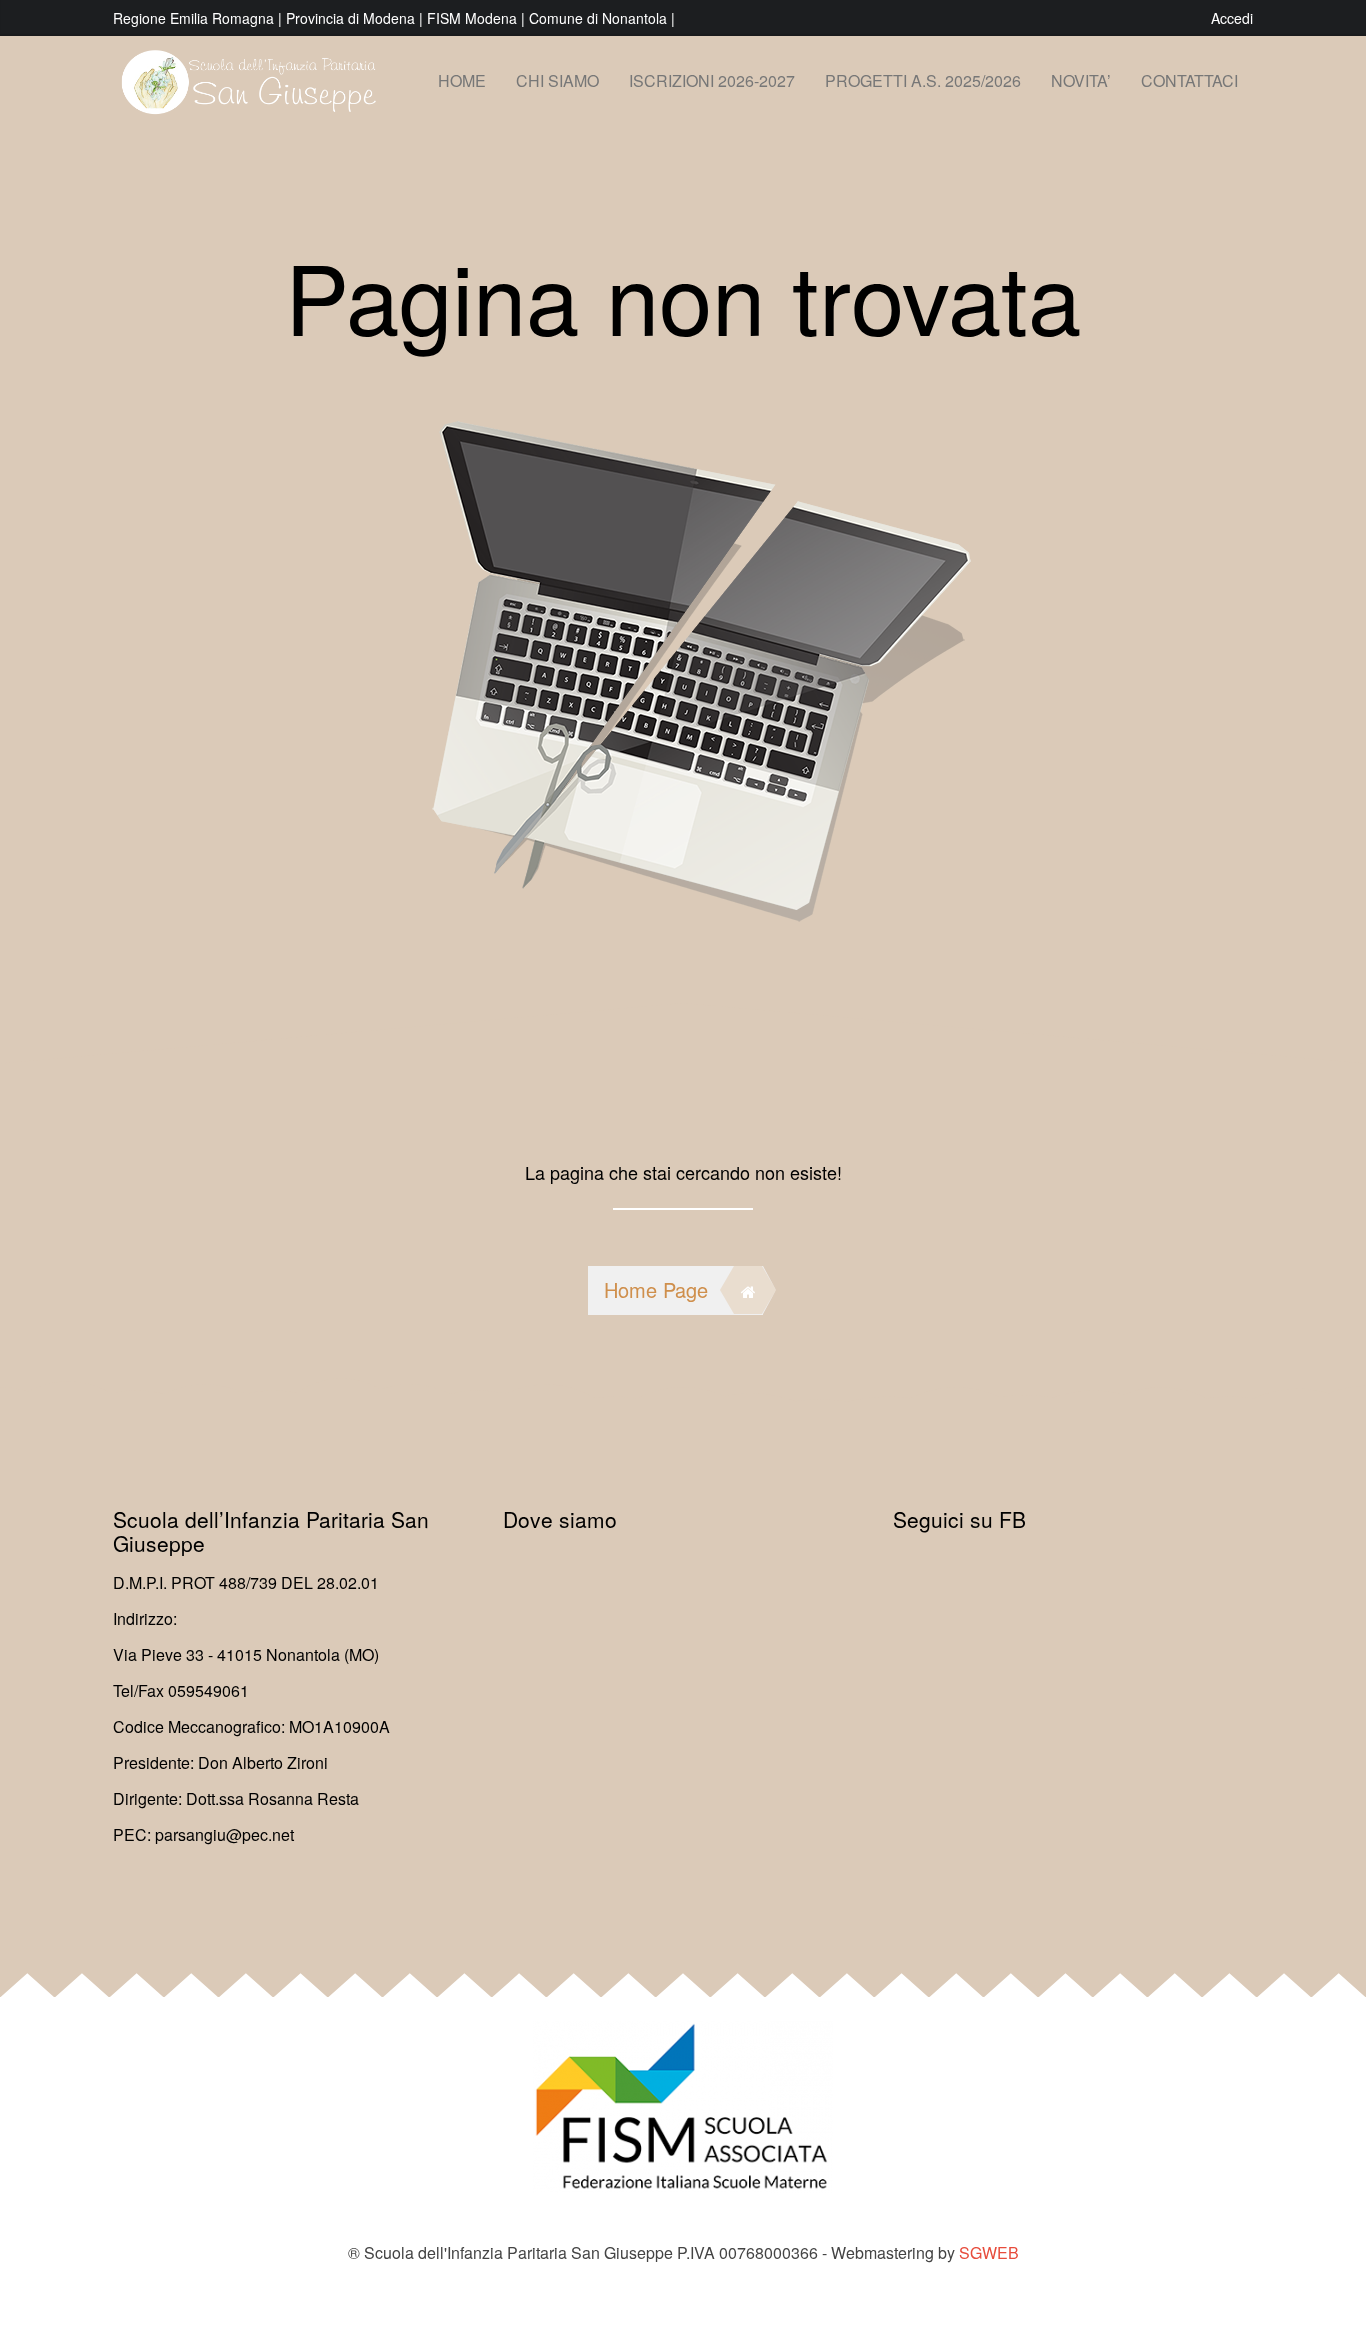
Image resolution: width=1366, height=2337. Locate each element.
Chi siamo (557, 80)
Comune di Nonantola (600, 18)
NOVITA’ (1081, 80)
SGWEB (989, 2252)
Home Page (656, 1289)
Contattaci (1189, 80)
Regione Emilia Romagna (195, 18)
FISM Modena (474, 18)
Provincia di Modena (350, 18)
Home (462, 80)
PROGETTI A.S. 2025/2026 (923, 80)
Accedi (1232, 18)
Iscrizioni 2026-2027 (712, 80)
